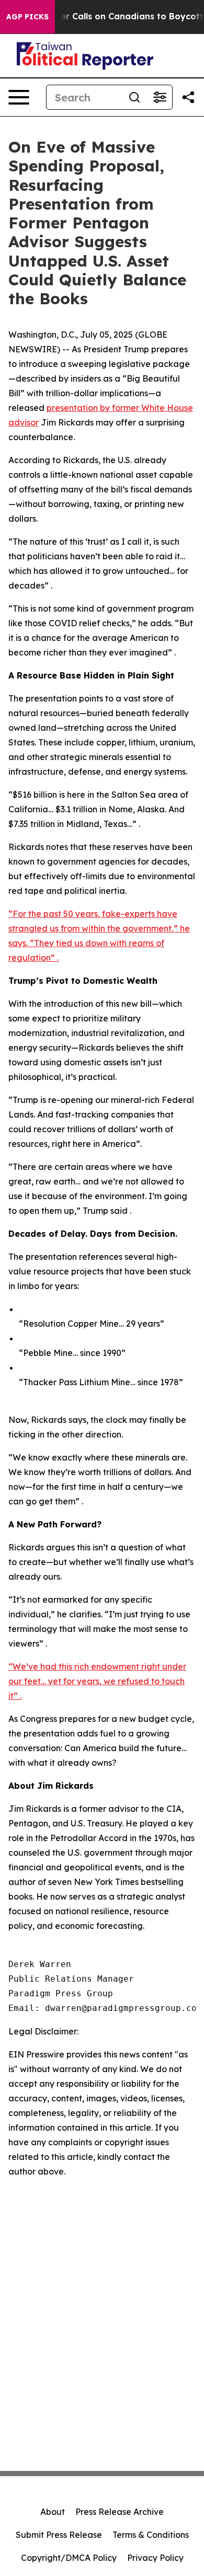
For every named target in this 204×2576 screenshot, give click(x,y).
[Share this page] (188, 97)
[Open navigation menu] (19, 97)
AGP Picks (27, 17)
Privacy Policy (155, 2558)
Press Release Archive (120, 2512)
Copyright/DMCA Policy (69, 2558)
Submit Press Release (59, 2535)
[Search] (134, 97)
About (53, 2512)
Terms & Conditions (151, 2535)
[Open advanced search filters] (160, 97)
